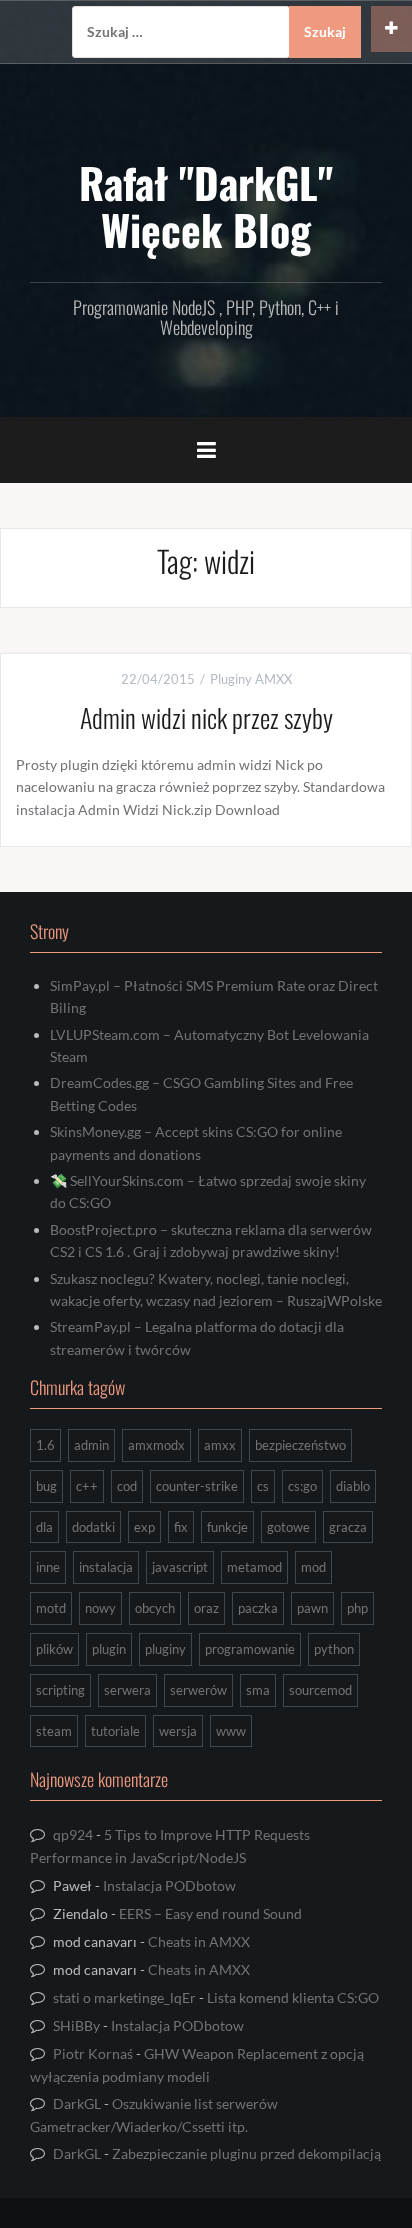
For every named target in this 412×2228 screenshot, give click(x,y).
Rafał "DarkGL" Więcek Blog (206, 205)
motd (51, 1608)
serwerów (198, 1690)
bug (46, 1486)
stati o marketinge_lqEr (124, 1997)
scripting (60, 1690)
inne (48, 1567)
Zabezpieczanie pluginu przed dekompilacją (246, 2153)
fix (181, 1527)
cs (263, 1486)
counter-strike (197, 1486)
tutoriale (115, 1731)
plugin (109, 1649)
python (334, 1649)
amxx (220, 1445)
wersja (178, 1731)
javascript (180, 1567)
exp (144, 1527)
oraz (206, 1608)
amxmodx (156, 1445)
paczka (258, 1608)
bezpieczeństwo (300, 1445)
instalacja (106, 1567)
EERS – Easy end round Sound (210, 1913)
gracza (348, 1527)
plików (54, 1649)
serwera (127, 1690)
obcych (155, 1608)
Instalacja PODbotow (169, 1885)
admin (91, 1445)
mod (313, 1567)
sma (258, 1690)
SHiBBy (76, 2025)
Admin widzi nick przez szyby (206, 717)
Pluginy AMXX (251, 679)
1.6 (45, 1445)
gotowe (288, 1527)
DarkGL (77, 2103)
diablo (353, 1486)
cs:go (302, 1486)
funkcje (227, 1527)
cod (127, 1486)
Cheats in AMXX (199, 1941)
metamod (254, 1567)
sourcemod (320, 1690)
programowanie (250, 1649)
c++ (87, 1486)
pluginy (165, 1649)
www (231, 1731)
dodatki (93, 1527)
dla (44, 1527)
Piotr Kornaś (93, 2053)
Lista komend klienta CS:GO (293, 1997)
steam (54, 1731)
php (357, 1608)
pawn (312, 1608)
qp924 (73, 1834)
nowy (100, 1608)
